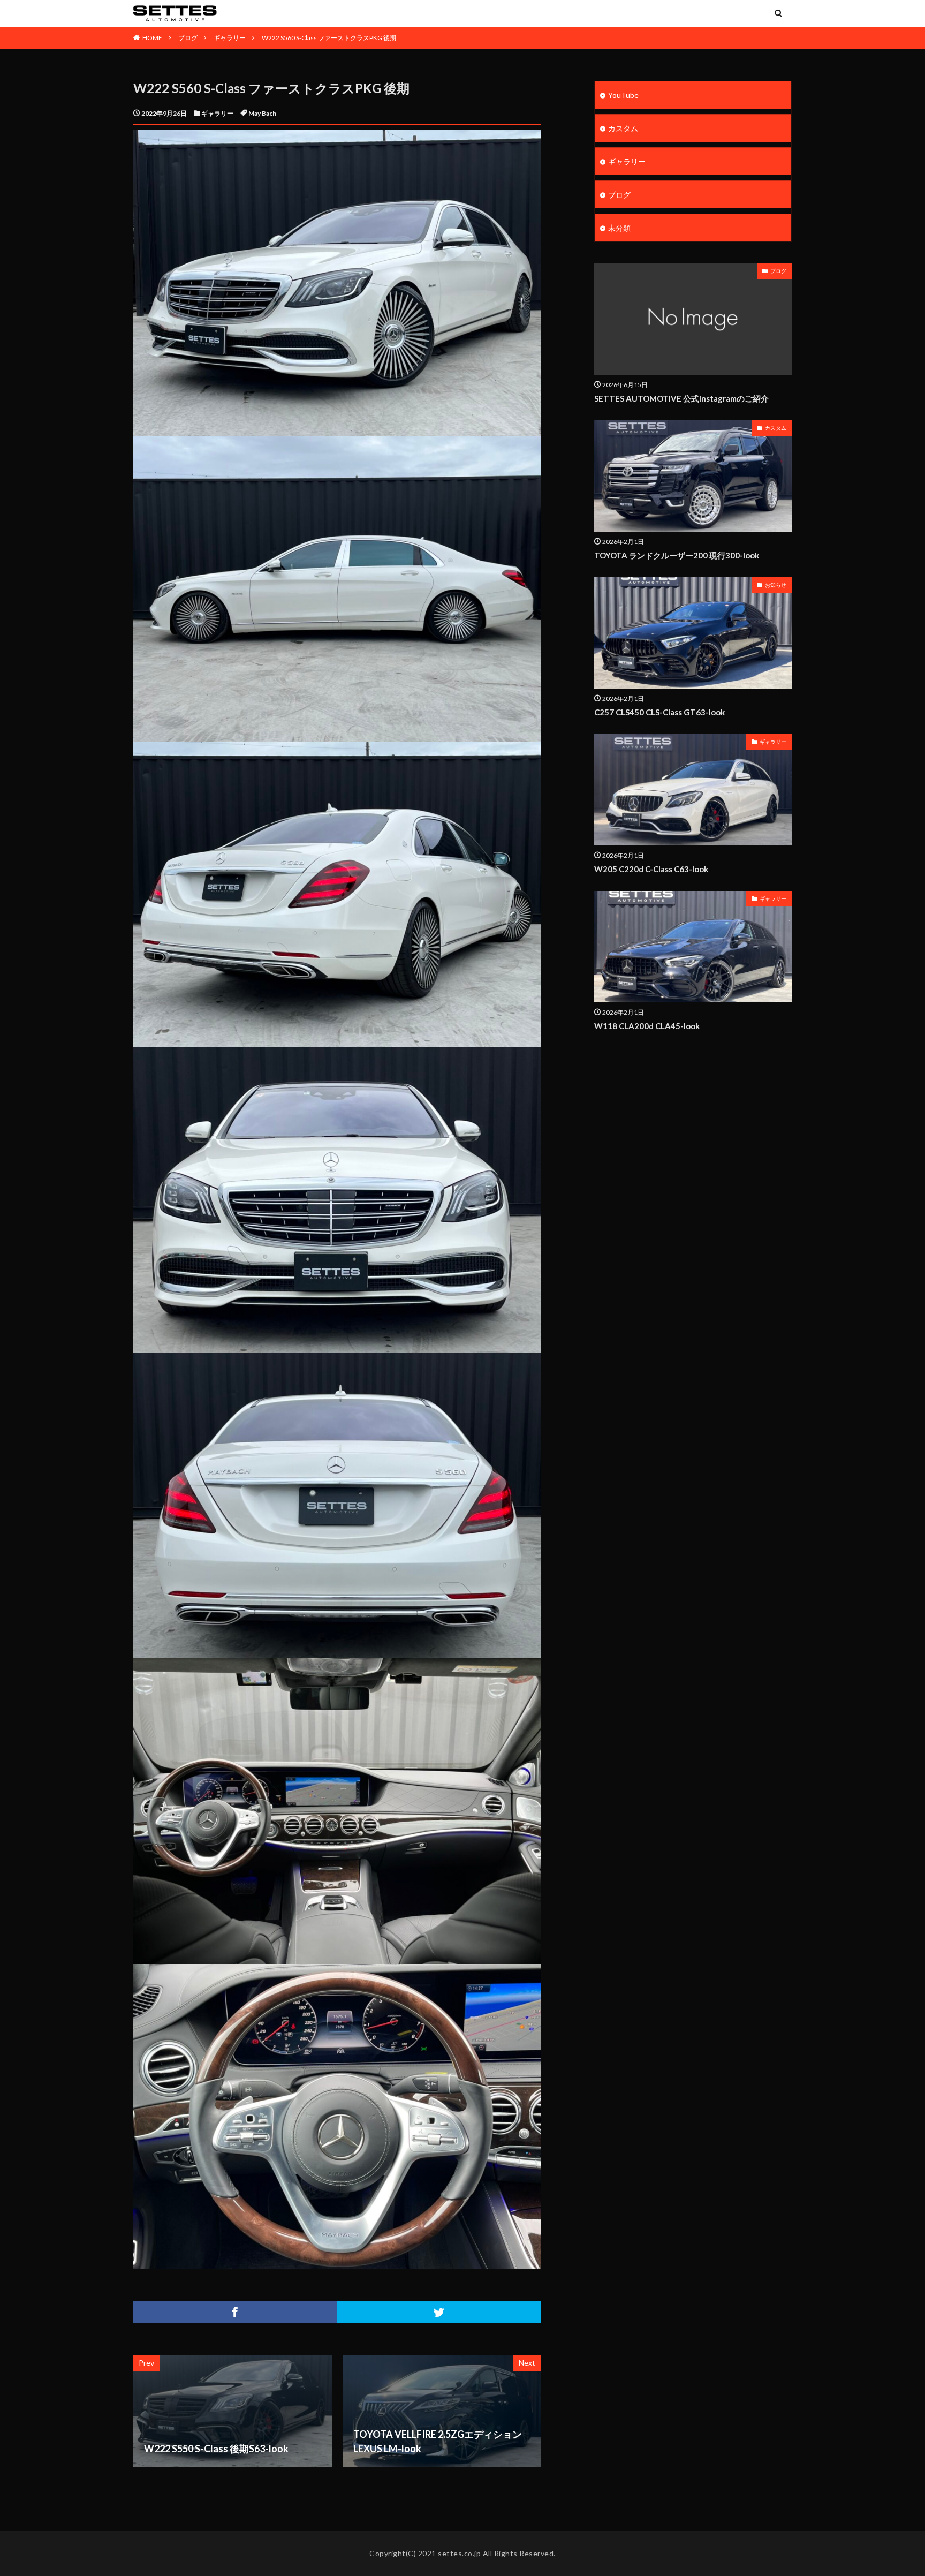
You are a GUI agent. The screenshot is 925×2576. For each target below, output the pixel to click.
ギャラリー (230, 38)
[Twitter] (439, 2312)
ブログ (188, 38)
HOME (152, 38)
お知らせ (776, 585)
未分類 (619, 228)
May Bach (262, 113)
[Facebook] (235, 2312)
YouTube (623, 95)
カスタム (623, 128)
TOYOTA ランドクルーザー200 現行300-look (677, 555)
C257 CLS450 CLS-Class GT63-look (659, 712)
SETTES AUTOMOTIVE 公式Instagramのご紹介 (681, 398)
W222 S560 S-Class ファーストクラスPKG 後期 (329, 38)
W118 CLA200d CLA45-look (647, 1026)
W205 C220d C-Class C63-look (651, 869)
